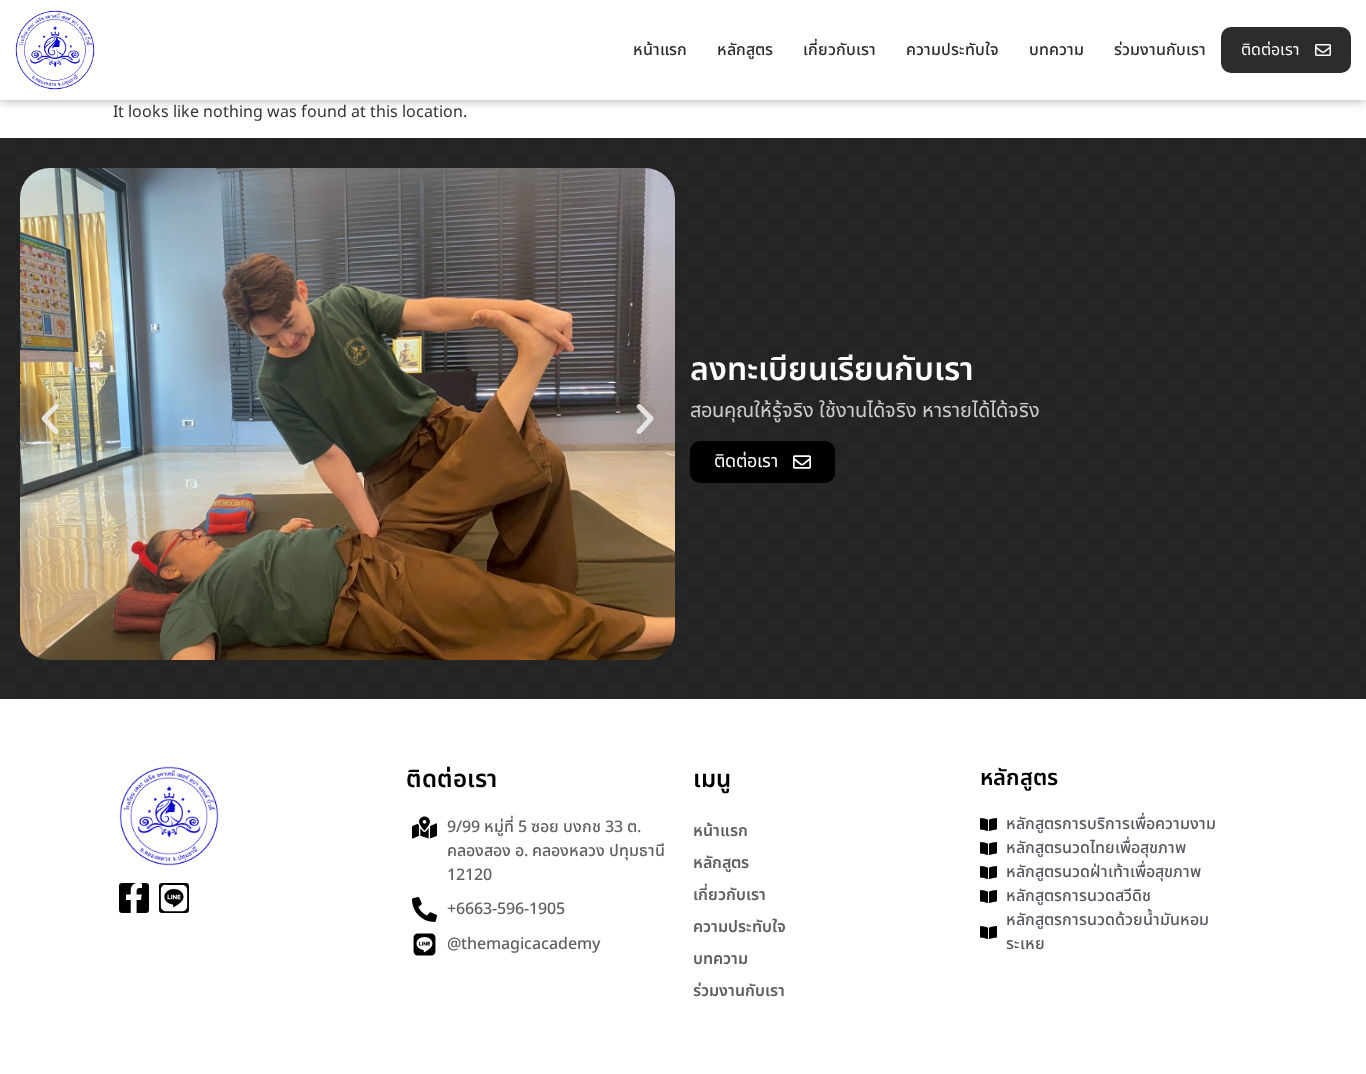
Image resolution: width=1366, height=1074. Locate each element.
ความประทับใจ (952, 50)
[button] (50, 419)
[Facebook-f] (134, 898)
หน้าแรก (660, 50)
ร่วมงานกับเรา (1160, 50)
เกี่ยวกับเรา (839, 50)
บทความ (1056, 50)
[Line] (174, 898)
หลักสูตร (745, 50)
